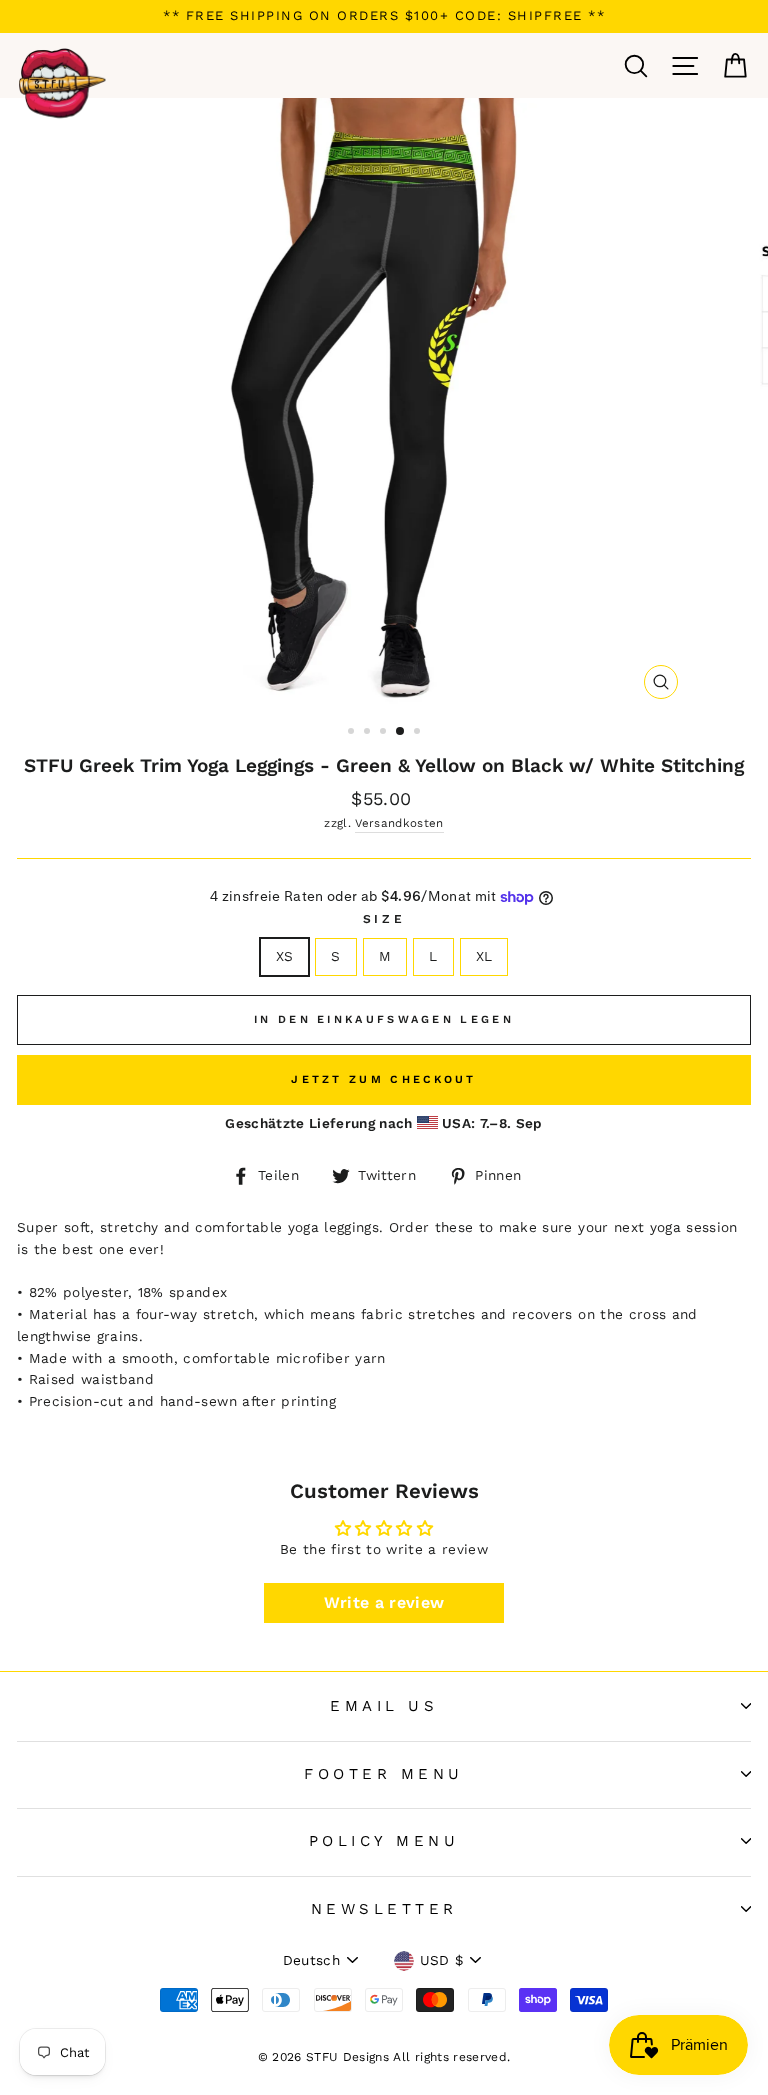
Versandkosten (399, 823)
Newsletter (384, 1909)
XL (484, 956)
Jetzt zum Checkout (383, 1079)
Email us (384, 1706)
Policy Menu (384, 1841)
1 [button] (353, 733)
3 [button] (385, 733)
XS (285, 956)
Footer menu (384, 1774)
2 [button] (369, 733)
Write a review (384, 1602)
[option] (384, 16)
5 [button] (419, 733)
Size (384, 919)
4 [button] (401, 732)
